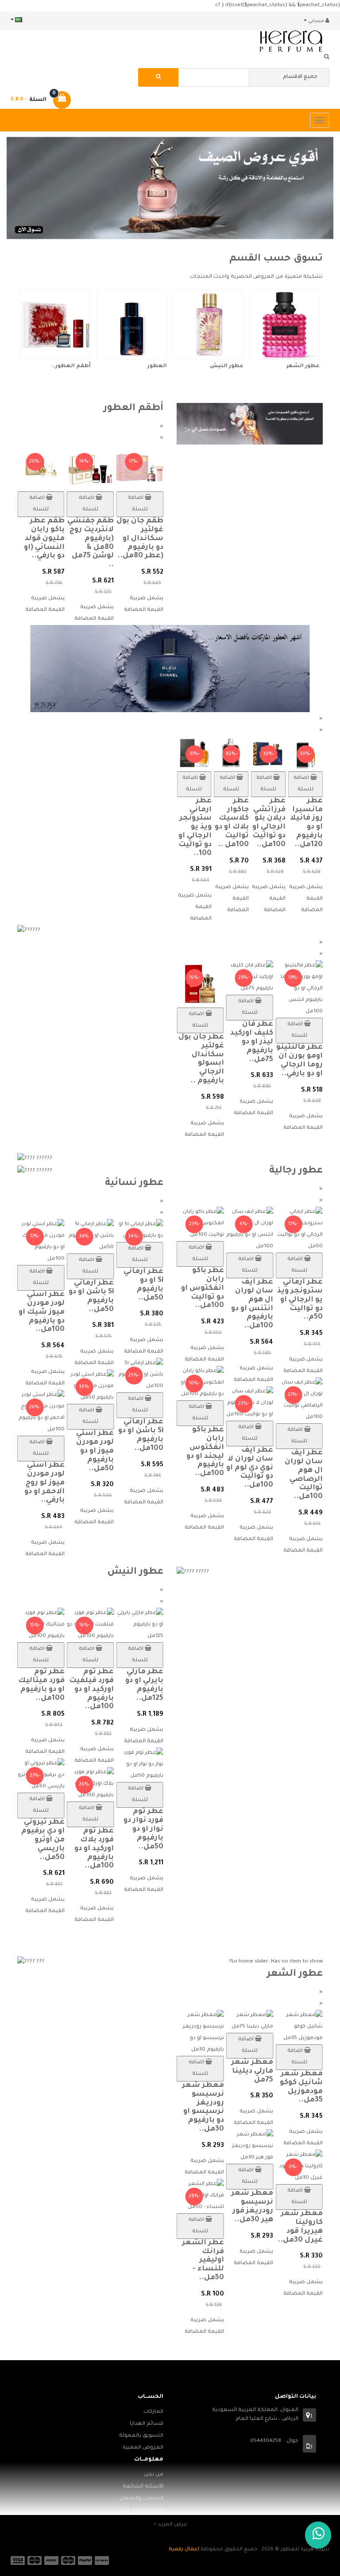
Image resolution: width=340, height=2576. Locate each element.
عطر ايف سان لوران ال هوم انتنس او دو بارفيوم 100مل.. (278, 1304)
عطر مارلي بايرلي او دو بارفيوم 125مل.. (144, 1685)
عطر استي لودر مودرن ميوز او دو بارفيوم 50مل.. (95, 1451)
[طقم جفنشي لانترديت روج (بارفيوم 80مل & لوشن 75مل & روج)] (91, 469)
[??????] (170, 931)
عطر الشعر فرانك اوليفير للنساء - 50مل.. (203, 2260)
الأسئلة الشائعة (143, 2487)
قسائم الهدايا (147, 2424)
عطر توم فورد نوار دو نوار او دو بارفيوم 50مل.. (143, 1829)
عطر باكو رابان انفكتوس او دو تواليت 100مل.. (228, 1288)
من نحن (154, 2475)
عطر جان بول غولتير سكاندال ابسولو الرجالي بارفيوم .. (201, 1059)
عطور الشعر (303, 366)
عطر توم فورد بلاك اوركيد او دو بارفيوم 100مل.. (94, 1849)
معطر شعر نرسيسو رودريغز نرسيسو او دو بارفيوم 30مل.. (203, 2107)
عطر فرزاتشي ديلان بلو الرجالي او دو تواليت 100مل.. (269, 823)
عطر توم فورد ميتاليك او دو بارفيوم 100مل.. (41, 1685)
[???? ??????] (90, 1159)
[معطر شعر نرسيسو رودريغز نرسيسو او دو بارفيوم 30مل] (200, 2034)
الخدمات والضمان (141, 2499)
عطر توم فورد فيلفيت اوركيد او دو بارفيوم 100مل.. (91, 1689)
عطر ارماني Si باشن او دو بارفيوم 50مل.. (91, 1296)
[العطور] (132, 325)
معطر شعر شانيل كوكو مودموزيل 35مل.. (301, 2087)
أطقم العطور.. (71, 366)
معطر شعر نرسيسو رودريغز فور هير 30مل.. (252, 2206)
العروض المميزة (143, 2448)
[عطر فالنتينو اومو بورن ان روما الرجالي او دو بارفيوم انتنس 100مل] (299, 990)
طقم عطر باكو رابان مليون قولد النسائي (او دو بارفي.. (44, 539)
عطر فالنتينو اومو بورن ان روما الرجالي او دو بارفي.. (299, 1060)
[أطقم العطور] (56, 325)
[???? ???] (90, 1963)
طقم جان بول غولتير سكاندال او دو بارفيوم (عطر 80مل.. (140, 539)
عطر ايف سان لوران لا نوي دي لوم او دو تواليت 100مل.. (275, 1468)
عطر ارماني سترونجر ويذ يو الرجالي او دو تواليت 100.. (195, 827)
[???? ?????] (250, 1573)
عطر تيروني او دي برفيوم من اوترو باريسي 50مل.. (43, 1840)
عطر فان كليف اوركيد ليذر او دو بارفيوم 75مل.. (252, 1042)
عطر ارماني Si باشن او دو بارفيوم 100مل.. (141, 1435)
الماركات (153, 2412)
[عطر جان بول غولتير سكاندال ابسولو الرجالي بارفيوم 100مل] (200, 985)
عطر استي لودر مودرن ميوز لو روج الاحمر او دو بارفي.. (44, 1483)
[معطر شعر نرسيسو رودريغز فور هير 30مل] (250, 2147)
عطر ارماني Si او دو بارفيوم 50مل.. (143, 1285)
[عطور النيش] (208, 325)
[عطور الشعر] (284, 325)
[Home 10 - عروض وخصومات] (250, 424)
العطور (157, 366)
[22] (170, 669)
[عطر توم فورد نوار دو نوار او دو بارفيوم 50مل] (140, 1765)
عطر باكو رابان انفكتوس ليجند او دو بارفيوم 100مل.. (230, 1452)
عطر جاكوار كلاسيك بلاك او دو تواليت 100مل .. (232, 823)
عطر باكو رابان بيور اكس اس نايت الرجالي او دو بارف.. (178, 1479)
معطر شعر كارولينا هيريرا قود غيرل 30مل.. (300, 2227)
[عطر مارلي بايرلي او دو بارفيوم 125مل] (140, 1626)
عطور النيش (227, 366)
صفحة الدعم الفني (141, 2511)
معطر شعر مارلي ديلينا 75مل (252, 2071)
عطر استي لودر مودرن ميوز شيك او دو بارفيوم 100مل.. (42, 1312)
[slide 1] (170, 188)
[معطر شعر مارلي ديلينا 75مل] (250, 2022)
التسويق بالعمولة (141, 2436)
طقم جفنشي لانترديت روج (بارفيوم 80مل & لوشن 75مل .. (91, 543)
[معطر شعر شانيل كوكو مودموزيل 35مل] (299, 2028)
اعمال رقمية (184, 2550)
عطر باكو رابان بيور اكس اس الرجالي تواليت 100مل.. (183, 1304)
